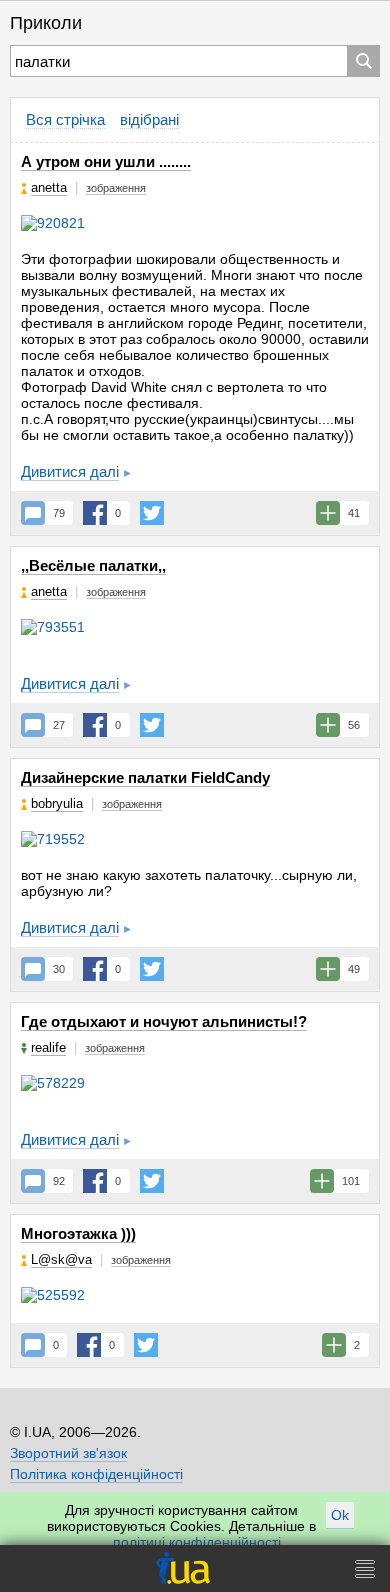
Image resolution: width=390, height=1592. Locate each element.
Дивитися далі (70, 471)
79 (59, 513)
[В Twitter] (152, 513)
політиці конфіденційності (197, 1542)
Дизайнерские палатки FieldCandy (145, 777)
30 (59, 969)
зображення (116, 188)
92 (59, 1181)
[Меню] (365, 1568)
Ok (340, 1515)
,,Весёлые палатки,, (93, 565)
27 (59, 725)
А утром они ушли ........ (106, 161)
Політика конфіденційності (96, 1474)
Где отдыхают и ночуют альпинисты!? (164, 1021)
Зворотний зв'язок (68, 1453)
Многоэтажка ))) (78, 1233)
